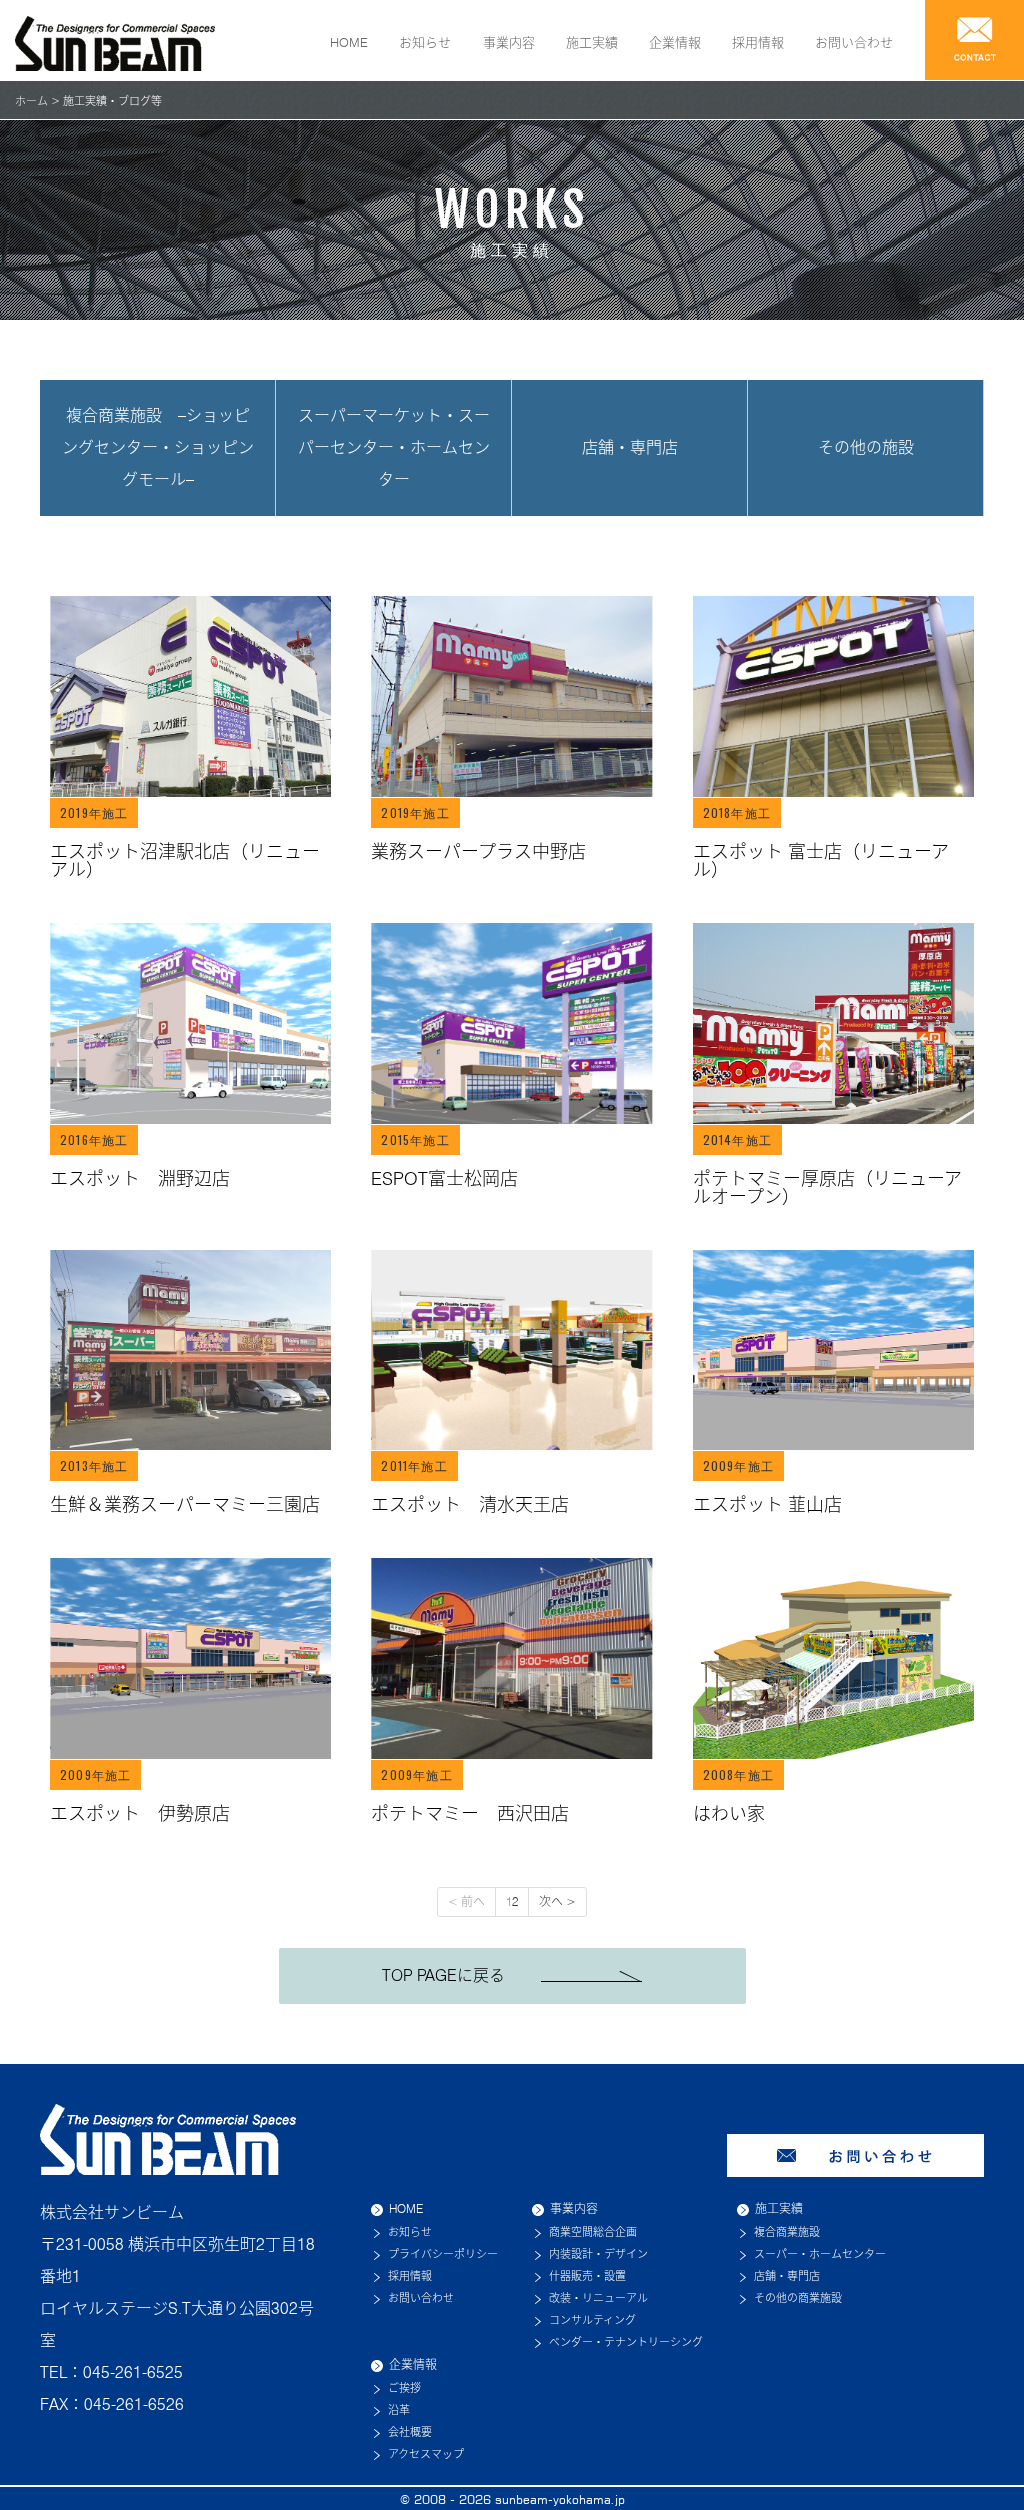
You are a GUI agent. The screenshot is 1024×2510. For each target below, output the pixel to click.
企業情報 (675, 42)
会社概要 (410, 2432)
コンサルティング (592, 2320)
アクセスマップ (426, 2454)
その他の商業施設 (798, 2298)
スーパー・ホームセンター (820, 2254)
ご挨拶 (404, 2388)
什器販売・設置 (587, 2276)
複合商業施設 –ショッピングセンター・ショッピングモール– (158, 447)
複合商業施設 (787, 2232)
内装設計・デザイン (598, 2254)
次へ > (557, 1901)
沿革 (399, 2410)
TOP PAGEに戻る (461, 1975)
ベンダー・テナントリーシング (626, 2342)
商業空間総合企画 (593, 2232)
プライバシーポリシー (443, 2254)
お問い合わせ (854, 42)
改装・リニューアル (598, 2298)
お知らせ (425, 42)
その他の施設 (866, 447)
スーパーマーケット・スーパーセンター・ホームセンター (394, 447)
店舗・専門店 (630, 447)
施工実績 (592, 42)
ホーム (31, 101)
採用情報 (758, 42)
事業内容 (509, 42)
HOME (349, 42)
